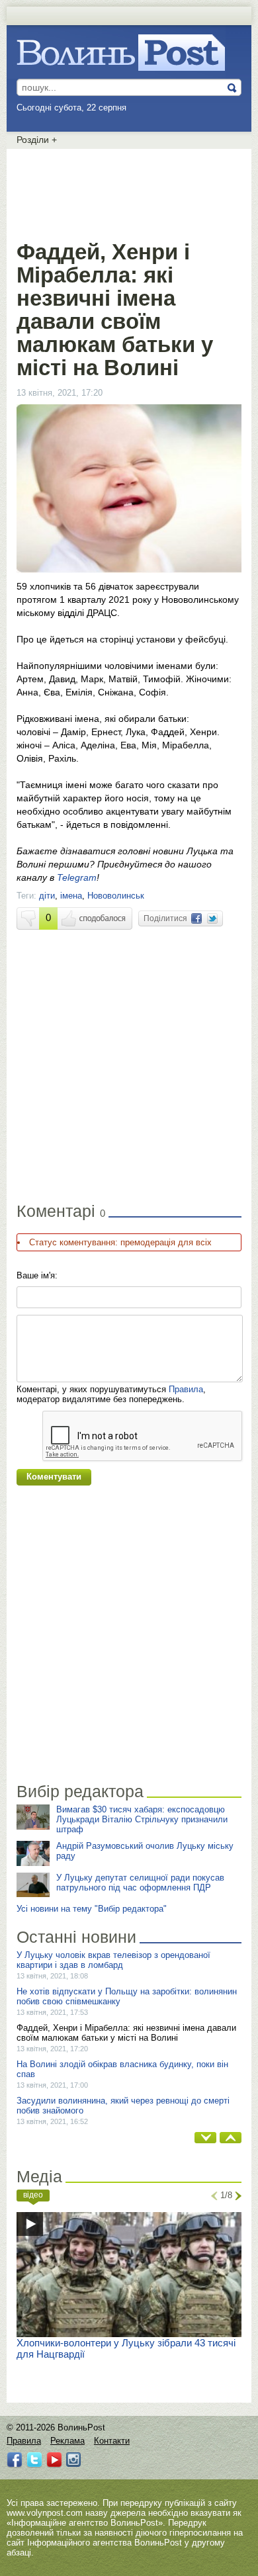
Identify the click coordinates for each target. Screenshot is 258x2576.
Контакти (112, 2441)
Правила (186, 1389)
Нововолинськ (116, 896)
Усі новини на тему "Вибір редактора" (92, 1909)
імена (71, 896)
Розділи (37, 140)
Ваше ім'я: (37, 1275)
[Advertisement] (129, 192)
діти (47, 896)
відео (33, 2195)
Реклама (67, 2441)
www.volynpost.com (45, 2513)
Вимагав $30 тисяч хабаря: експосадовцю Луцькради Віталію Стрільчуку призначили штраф (142, 1819)
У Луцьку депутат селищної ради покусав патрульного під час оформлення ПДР (140, 1883)
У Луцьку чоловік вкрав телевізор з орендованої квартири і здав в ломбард (113, 1960)
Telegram (77, 877)
